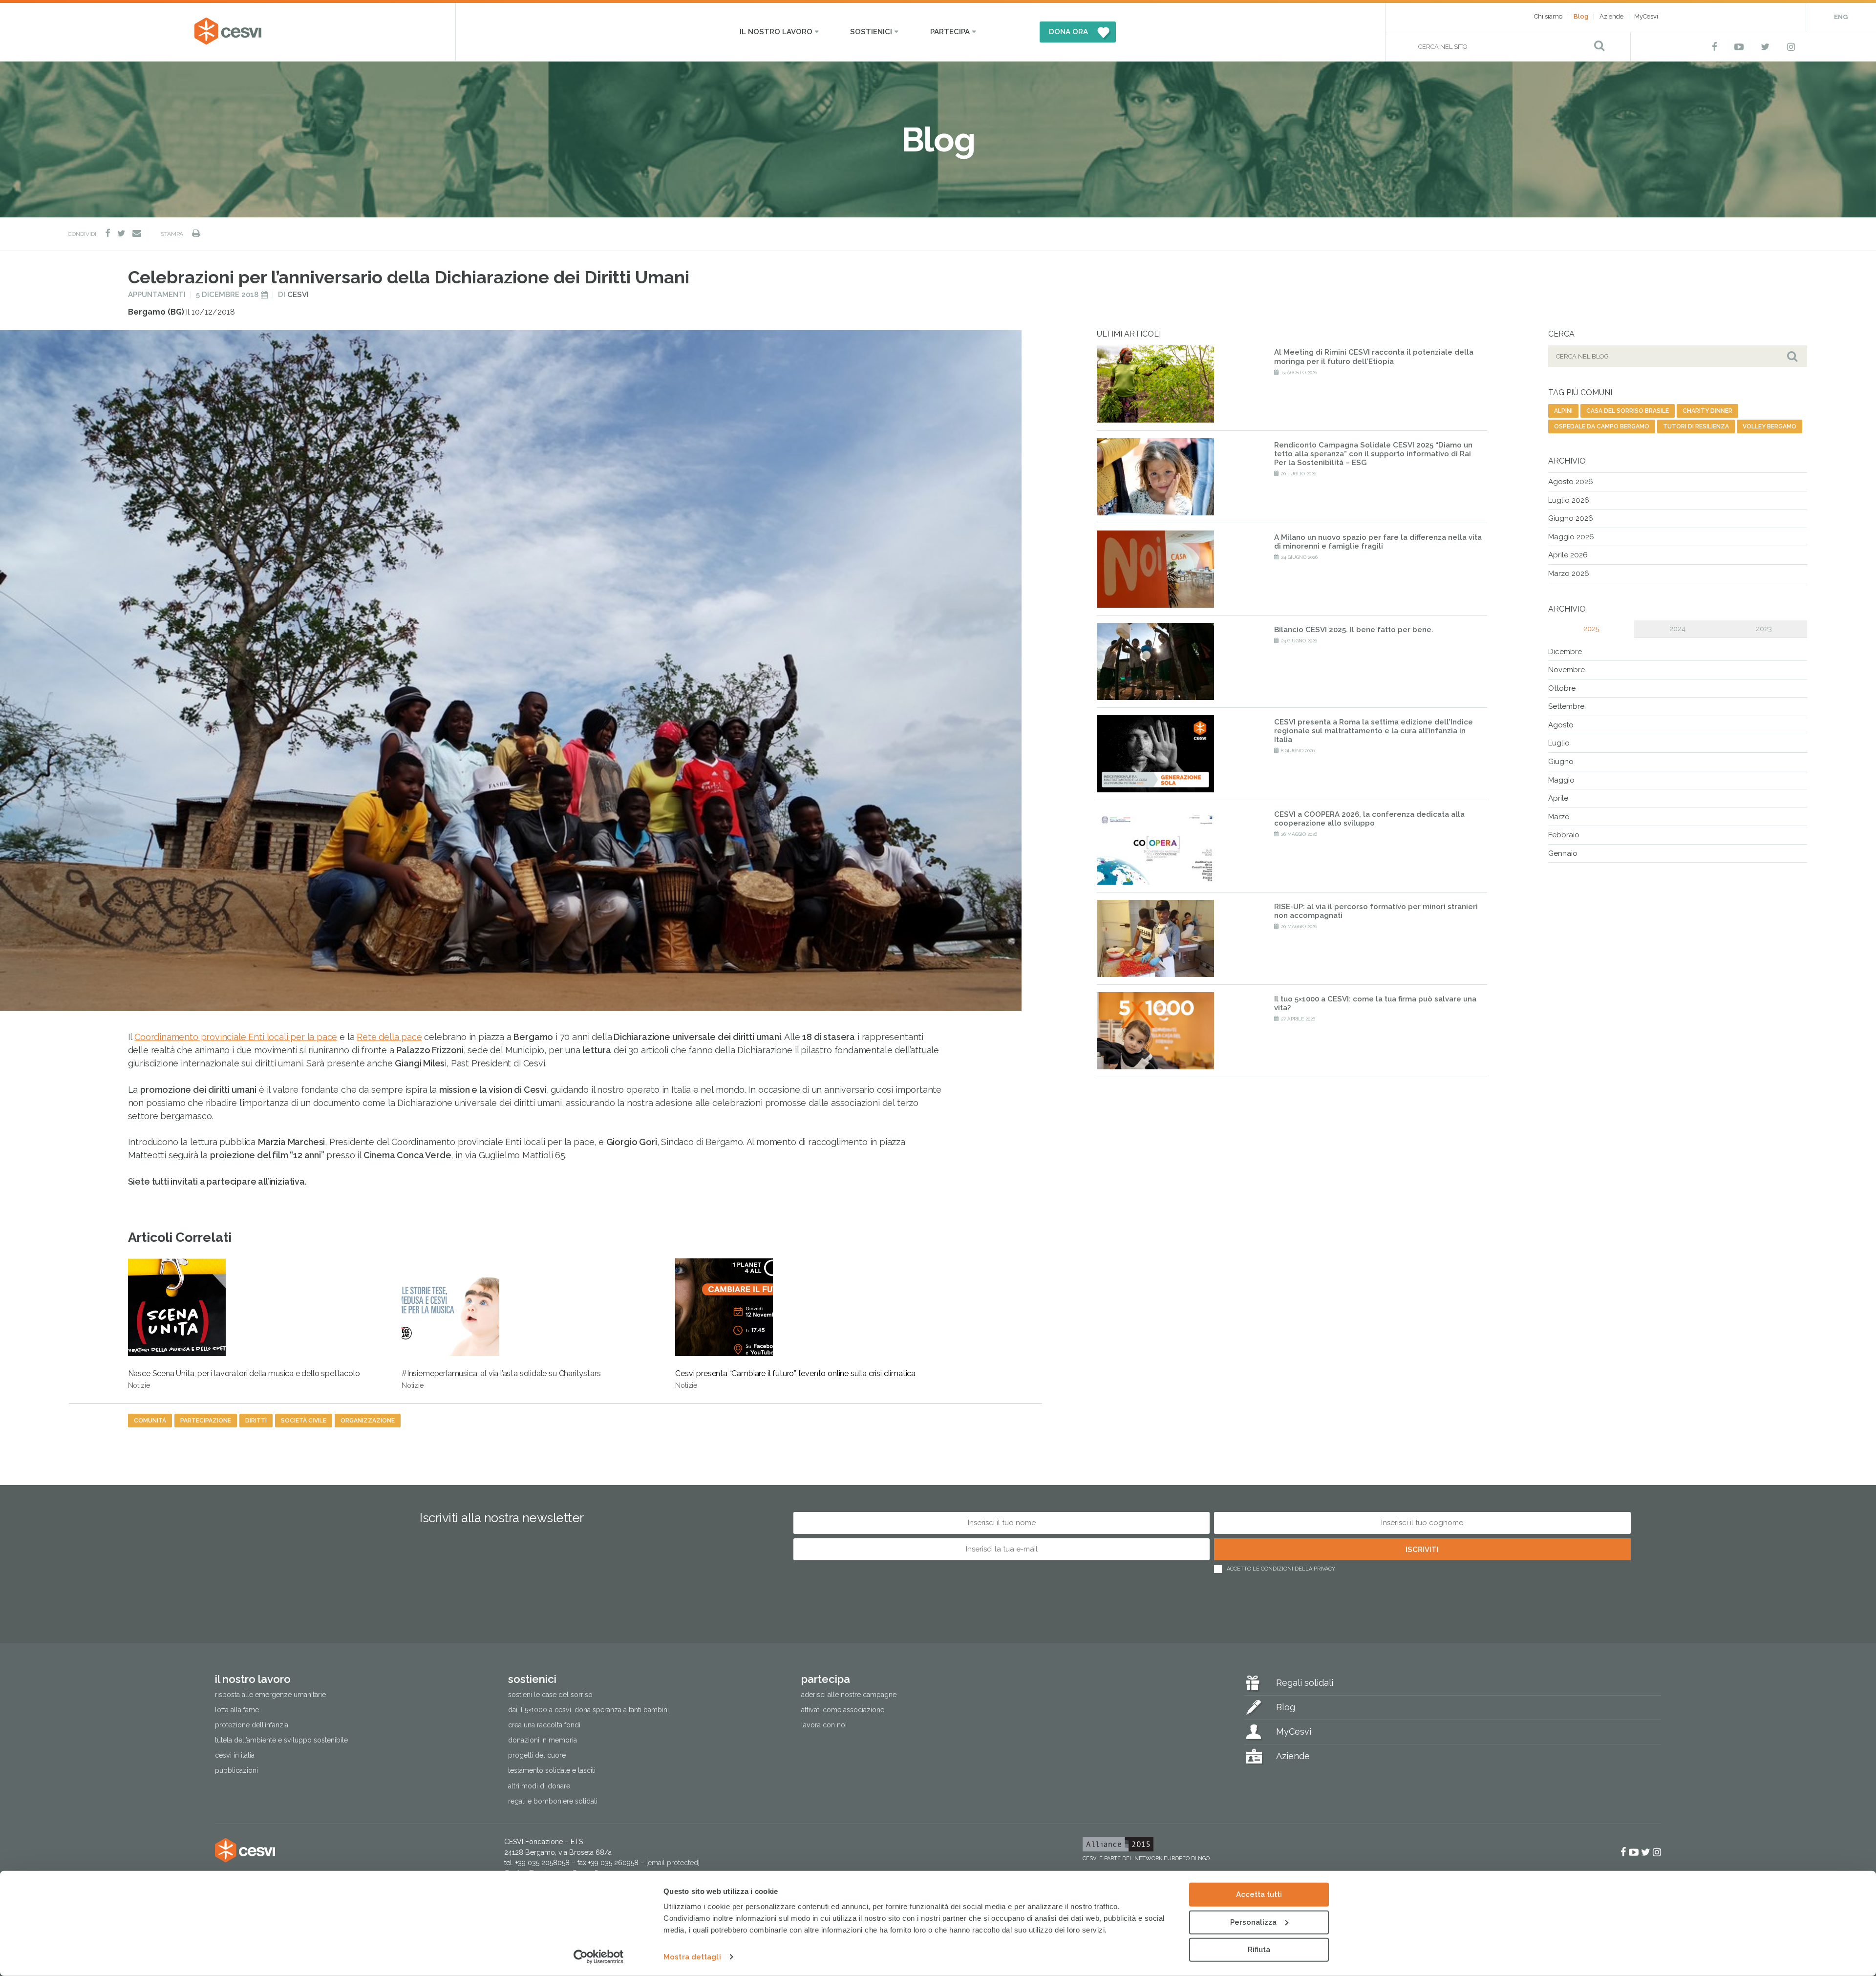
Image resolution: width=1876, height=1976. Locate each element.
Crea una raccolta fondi (544, 1725)
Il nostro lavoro (776, 32)
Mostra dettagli (692, 1957)
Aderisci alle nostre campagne (849, 1695)
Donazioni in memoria (543, 1740)
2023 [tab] (1764, 629)
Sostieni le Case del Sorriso (550, 1695)
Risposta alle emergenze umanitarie (270, 1695)
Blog (1581, 16)
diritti (256, 1421)
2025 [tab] (1591, 629)
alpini (1563, 411)
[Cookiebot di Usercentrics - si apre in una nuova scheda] (599, 1957)
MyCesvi (1646, 16)
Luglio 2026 (1569, 500)
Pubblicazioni (236, 1770)
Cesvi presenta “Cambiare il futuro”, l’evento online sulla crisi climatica (795, 1379)
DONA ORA (1068, 32)
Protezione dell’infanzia (252, 1725)
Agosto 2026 (1571, 482)
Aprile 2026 (1568, 555)
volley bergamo (1769, 426)
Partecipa (950, 32)
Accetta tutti (1259, 1894)
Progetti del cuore (537, 1755)
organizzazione (368, 1421)
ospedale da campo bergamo (1602, 426)
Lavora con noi (824, 1725)
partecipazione (206, 1421)
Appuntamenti (157, 295)
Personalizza (1253, 1922)
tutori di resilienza (1696, 426)
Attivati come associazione (843, 1710)
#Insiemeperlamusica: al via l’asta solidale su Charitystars (501, 1379)
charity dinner (1707, 411)
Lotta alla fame (237, 1710)
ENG (1841, 17)
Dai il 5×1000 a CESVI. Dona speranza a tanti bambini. (589, 1710)
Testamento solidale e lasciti (552, 1770)
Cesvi (298, 295)
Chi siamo (1548, 16)
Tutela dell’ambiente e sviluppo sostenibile (281, 1740)
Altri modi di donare (539, 1786)
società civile (304, 1421)
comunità (150, 1421)
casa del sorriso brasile (1628, 411)
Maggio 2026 (1571, 537)
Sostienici (871, 32)
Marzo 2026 (1569, 574)
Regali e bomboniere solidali (553, 1801)
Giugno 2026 (1571, 518)
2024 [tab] (1677, 629)
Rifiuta (1259, 1950)
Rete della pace (389, 1037)
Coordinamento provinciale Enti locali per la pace (236, 1037)
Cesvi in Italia (235, 1755)
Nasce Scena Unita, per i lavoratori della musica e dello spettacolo (244, 1379)
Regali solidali (1305, 1683)
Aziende (1611, 16)
